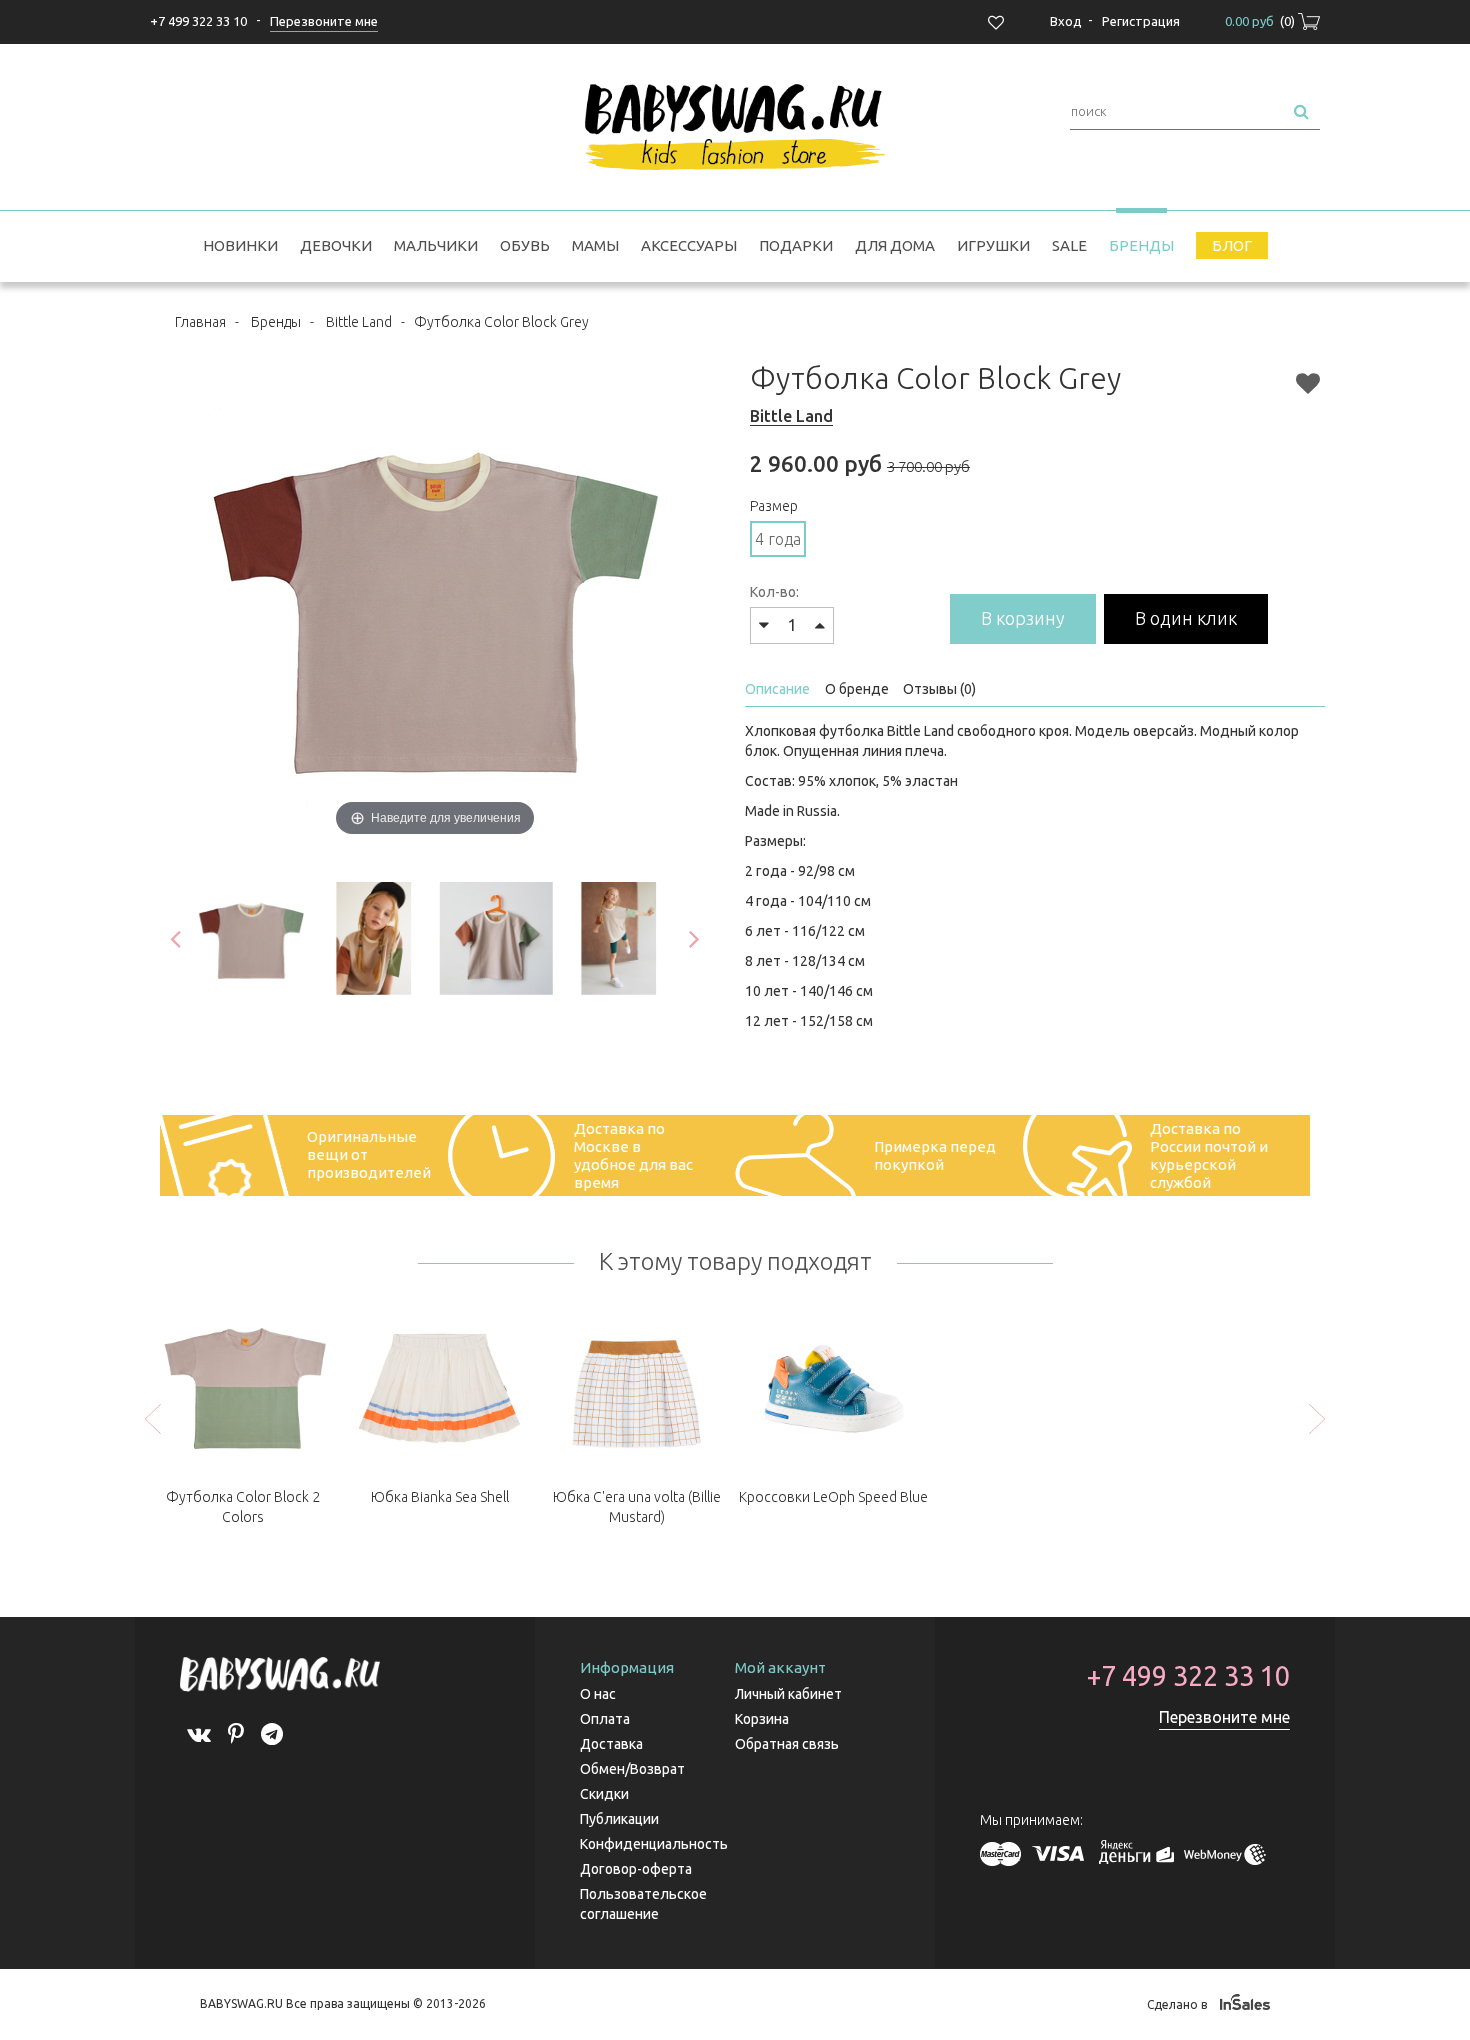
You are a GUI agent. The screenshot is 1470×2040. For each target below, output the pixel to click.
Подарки (796, 245)
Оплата (605, 1719)
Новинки (240, 245)
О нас (598, 1694)
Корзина (762, 1719)
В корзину (1023, 618)
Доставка (611, 1744)
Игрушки (993, 245)
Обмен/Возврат (632, 1769)
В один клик (1186, 618)
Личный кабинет (788, 1694)
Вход (1066, 21)
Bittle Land (359, 322)
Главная (200, 322)
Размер (774, 506)
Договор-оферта (636, 1869)
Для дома (895, 245)
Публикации (619, 1819)
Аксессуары (689, 245)
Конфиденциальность (654, 1844)
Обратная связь (787, 1744)
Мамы (595, 245)
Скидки (604, 1794)
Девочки (336, 245)
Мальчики (436, 245)
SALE (1069, 245)
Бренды (1141, 245)
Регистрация (1141, 21)
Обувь (525, 245)
